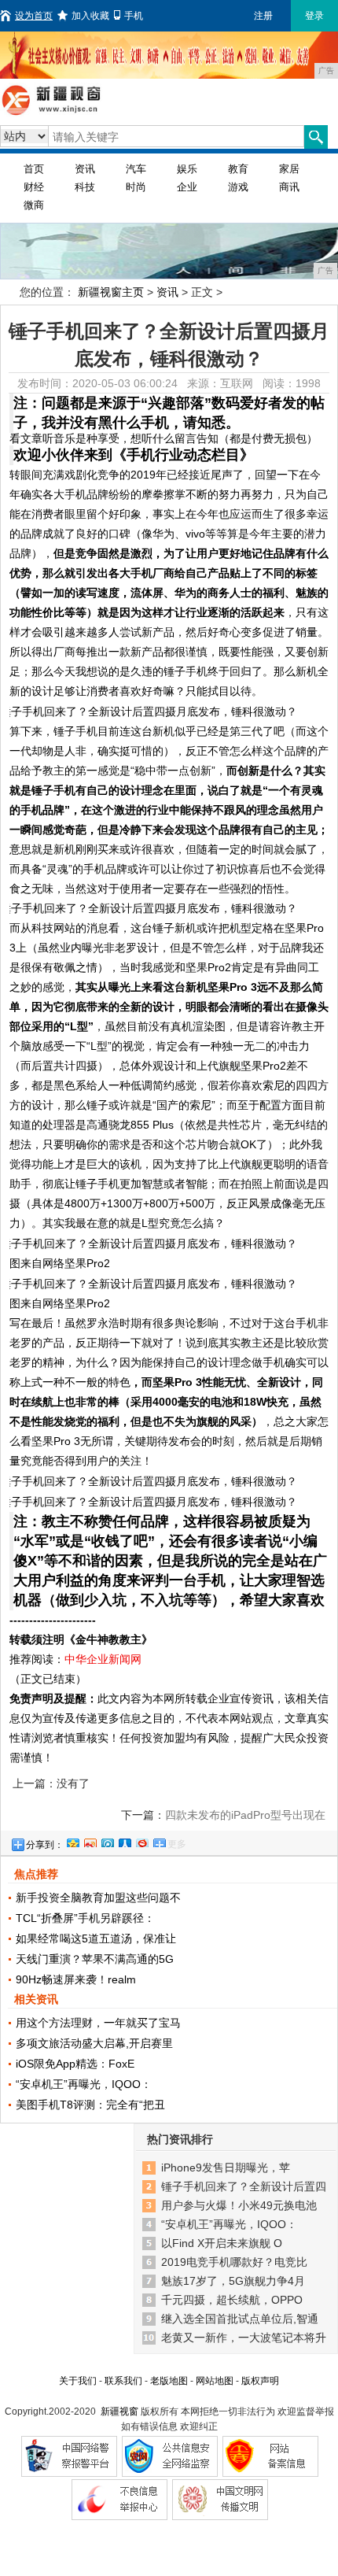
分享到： (45, 1845)
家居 (289, 169)
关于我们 (78, 2381)
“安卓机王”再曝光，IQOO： (84, 2084)
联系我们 (123, 2381)
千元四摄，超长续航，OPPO (232, 2300)
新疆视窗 (119, 2412)
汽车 (136, 169)
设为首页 (34, 16)
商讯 (289, 187)
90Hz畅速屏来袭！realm (76, 1979)
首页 (34, 169)
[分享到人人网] (124, 1841)
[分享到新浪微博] (90, 1841)
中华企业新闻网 (103, 1659)
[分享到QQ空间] (72, 1841)
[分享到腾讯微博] (107, 1841)
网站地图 (215, 2381)
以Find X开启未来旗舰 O (222, 2243)
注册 (263, 16)
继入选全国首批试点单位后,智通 (240, 2319)
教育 (238, 169)
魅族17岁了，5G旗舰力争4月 (233, 2281)
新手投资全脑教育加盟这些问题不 (98, 1898)
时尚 (136, 187)
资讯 (85, 169)
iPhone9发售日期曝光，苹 (226, 2168)
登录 (314, 16)
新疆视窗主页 (111, 292)
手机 (134, 16)
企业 (187, 187)
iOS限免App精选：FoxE (75, 2064)
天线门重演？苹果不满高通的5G (95, 1959)
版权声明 (260, 2381)
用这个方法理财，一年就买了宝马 (98, 2023)
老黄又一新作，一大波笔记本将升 (244, 2338)
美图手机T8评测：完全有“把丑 (90, 2105)
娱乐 (187, 169)
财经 (34, 187)
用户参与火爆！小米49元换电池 (239, 2205)
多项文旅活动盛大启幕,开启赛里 (94, 2043)
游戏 (238, 187)
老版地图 (169, 2381)
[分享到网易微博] (141, 1841)
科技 (85, 187)
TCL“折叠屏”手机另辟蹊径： (85, 1918)
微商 (34, 205)
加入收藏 (90, 16)
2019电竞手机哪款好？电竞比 (234, 2262)
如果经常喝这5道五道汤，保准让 (96, 1938)
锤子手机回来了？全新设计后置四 (244, 2186)
